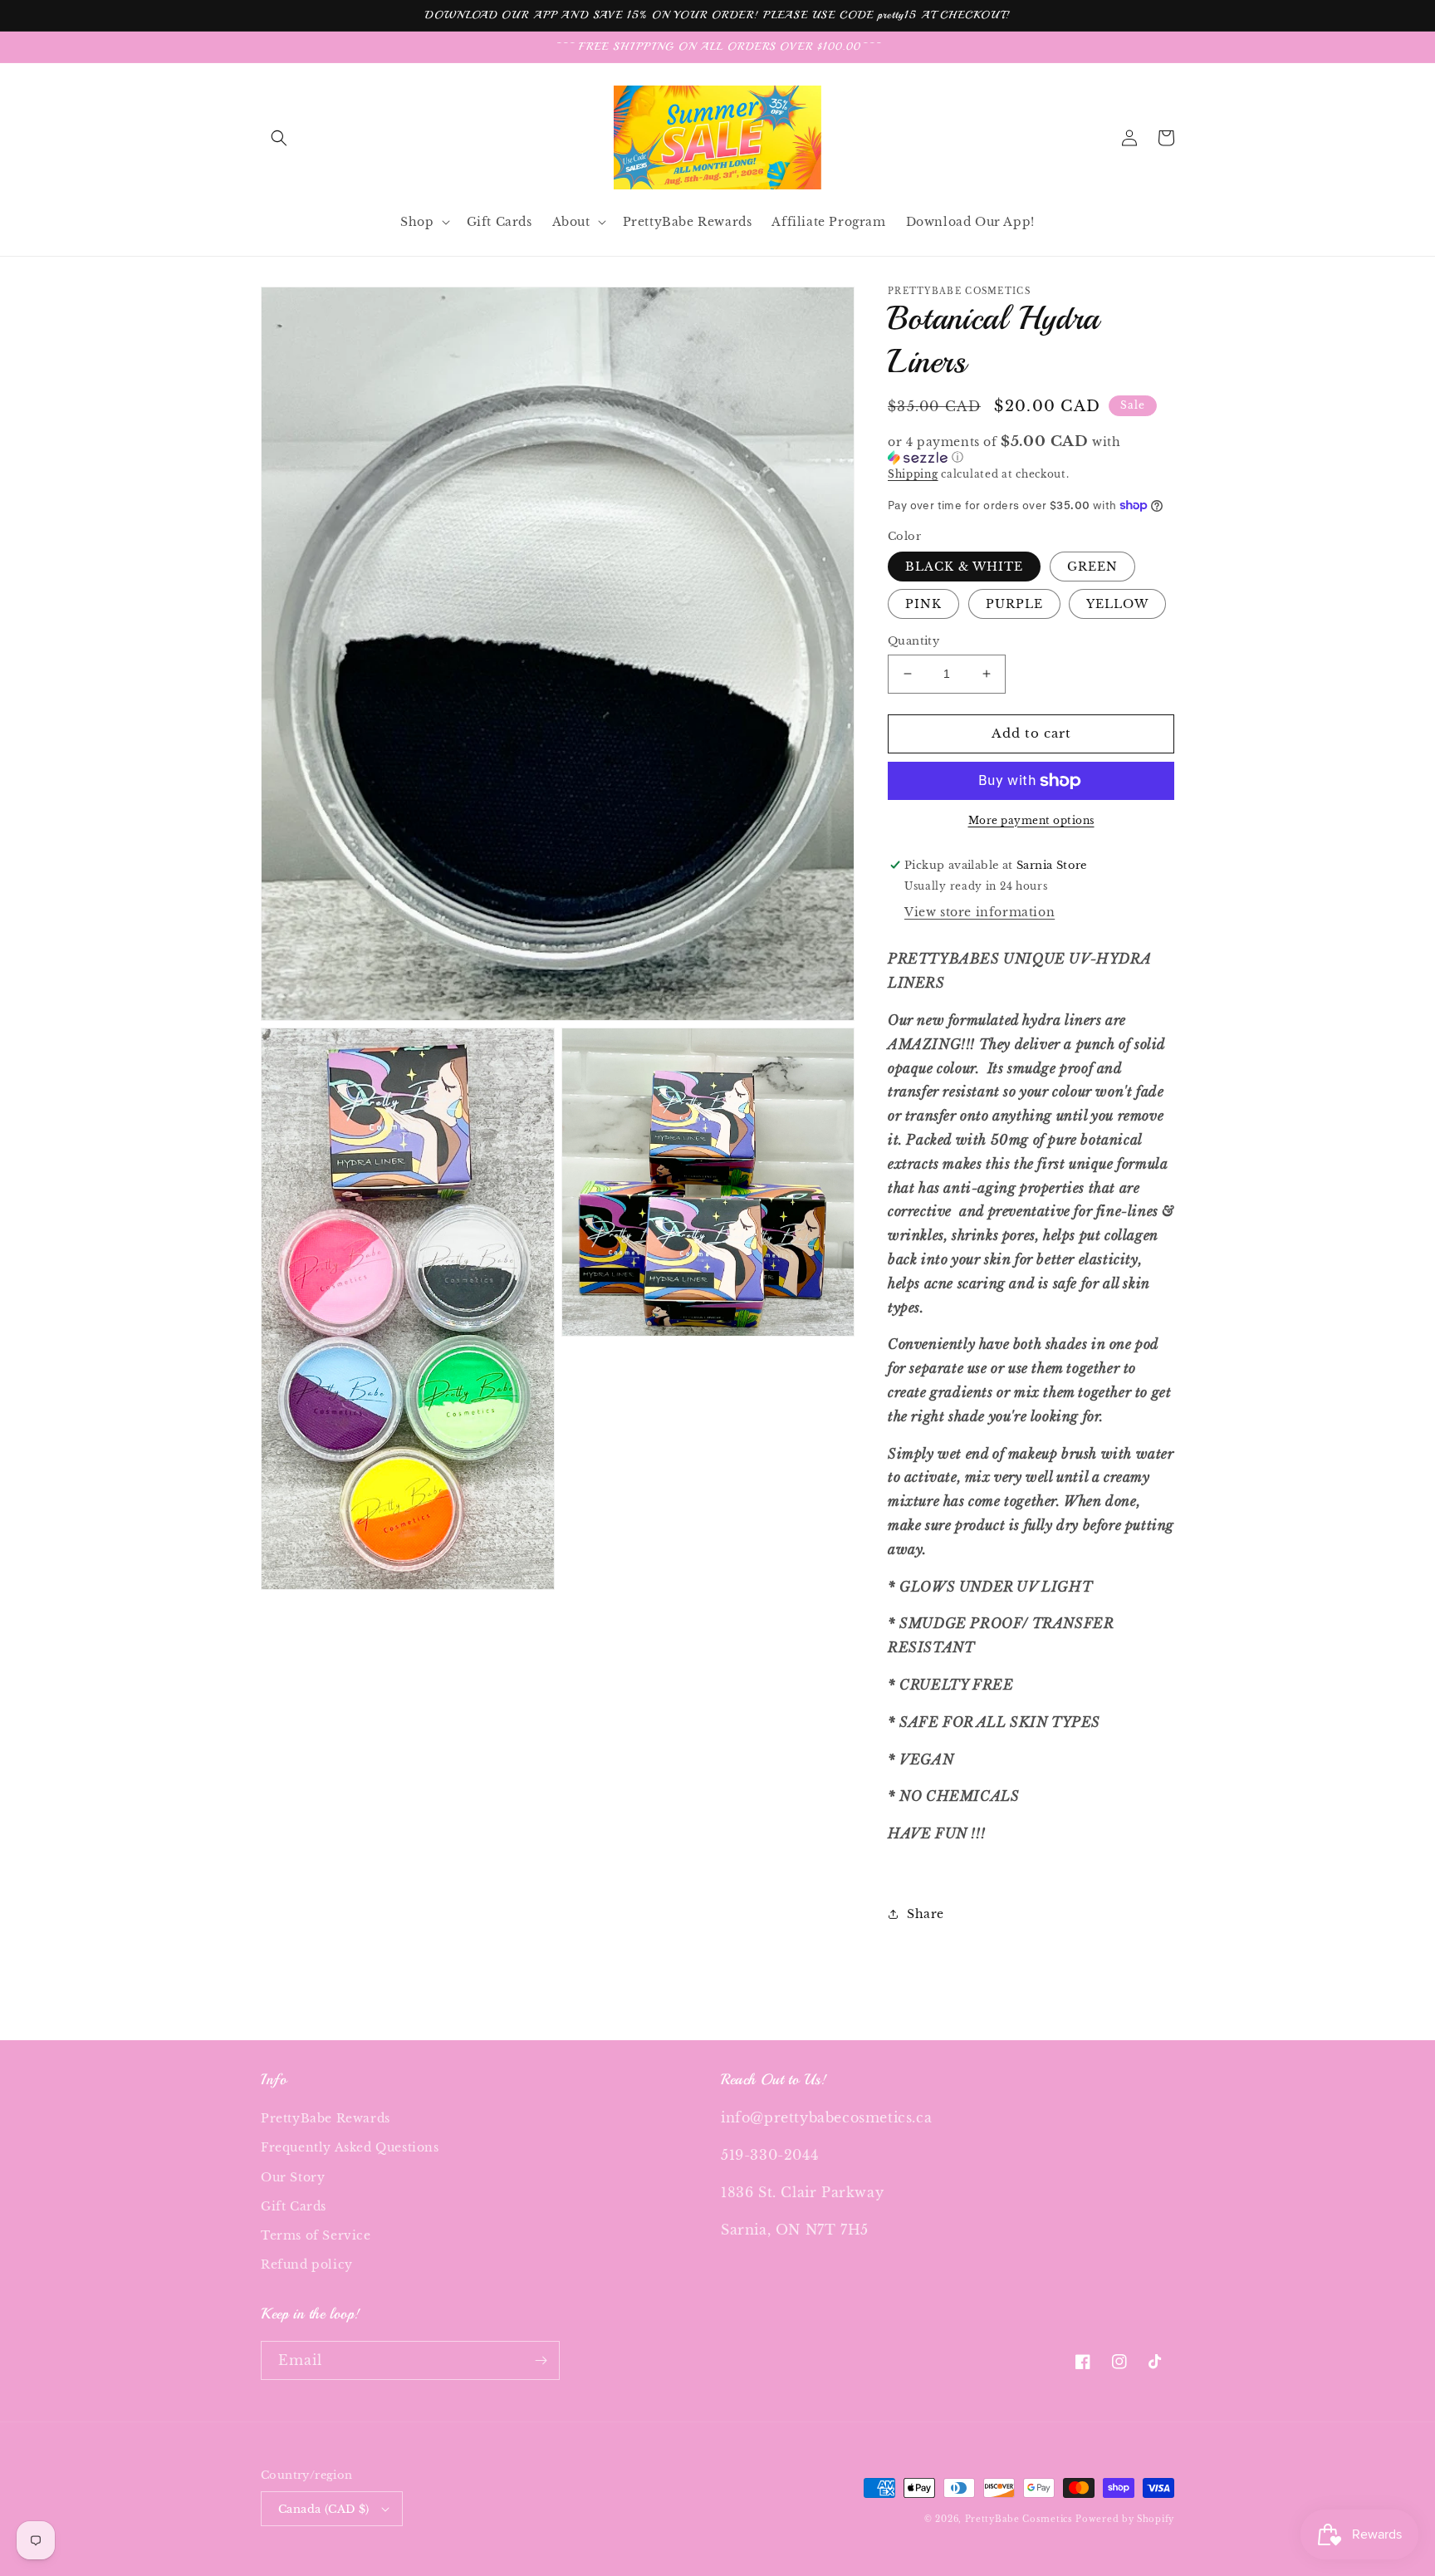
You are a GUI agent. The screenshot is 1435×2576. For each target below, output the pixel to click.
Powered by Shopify (1125, 2519)
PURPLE (1014, 604)
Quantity (913, 641)
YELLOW (1117, 604)
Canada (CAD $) (324, 2509)
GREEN (1092, 567)
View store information (980, 912)
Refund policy (307, 2264)
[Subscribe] (541, 2360)
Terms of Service (316, 2235)
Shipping (913, 474)
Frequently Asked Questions (350, 2147)
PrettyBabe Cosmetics (1021, 2519)
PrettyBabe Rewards (326, 2118)
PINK (923, 604)
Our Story (293, 2177)
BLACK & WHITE (964, 567)
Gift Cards (294, 2206)
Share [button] (926, 1914)
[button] (279, 138)
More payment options (1031, 820)
